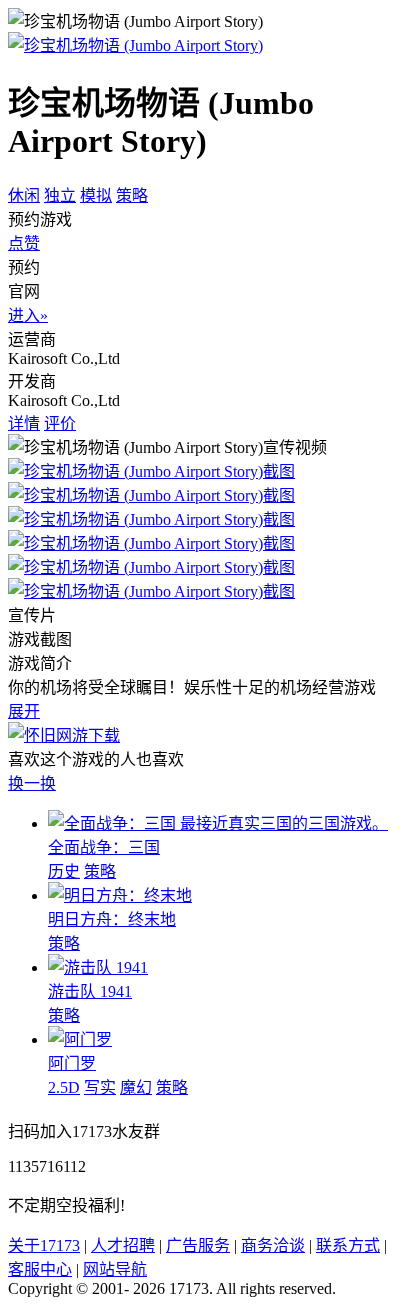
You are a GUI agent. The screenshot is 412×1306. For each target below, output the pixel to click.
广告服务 (198, 1245)
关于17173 (44, 1245)
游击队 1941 (90, 991)
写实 (100, 1087)
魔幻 (136, 1087)
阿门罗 (72, 1063)
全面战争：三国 (104, 847)
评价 (60, 423)
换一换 (32, 783)
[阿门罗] (80, 1039)
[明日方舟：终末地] (120, 895)
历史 (64, 871)
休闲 (24, 195)
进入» (28, 315)
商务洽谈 (273, 1245)
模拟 (96, 195)
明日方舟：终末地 (112, 919)
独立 (60, 195)
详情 (24, 423)
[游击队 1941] (98, 967)
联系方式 (348, 1245)
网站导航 (115, 1269)
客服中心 (40, 1269)
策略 (132, 195)
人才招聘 (123, 1245)
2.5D (64, 1087)
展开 (24, 711)
